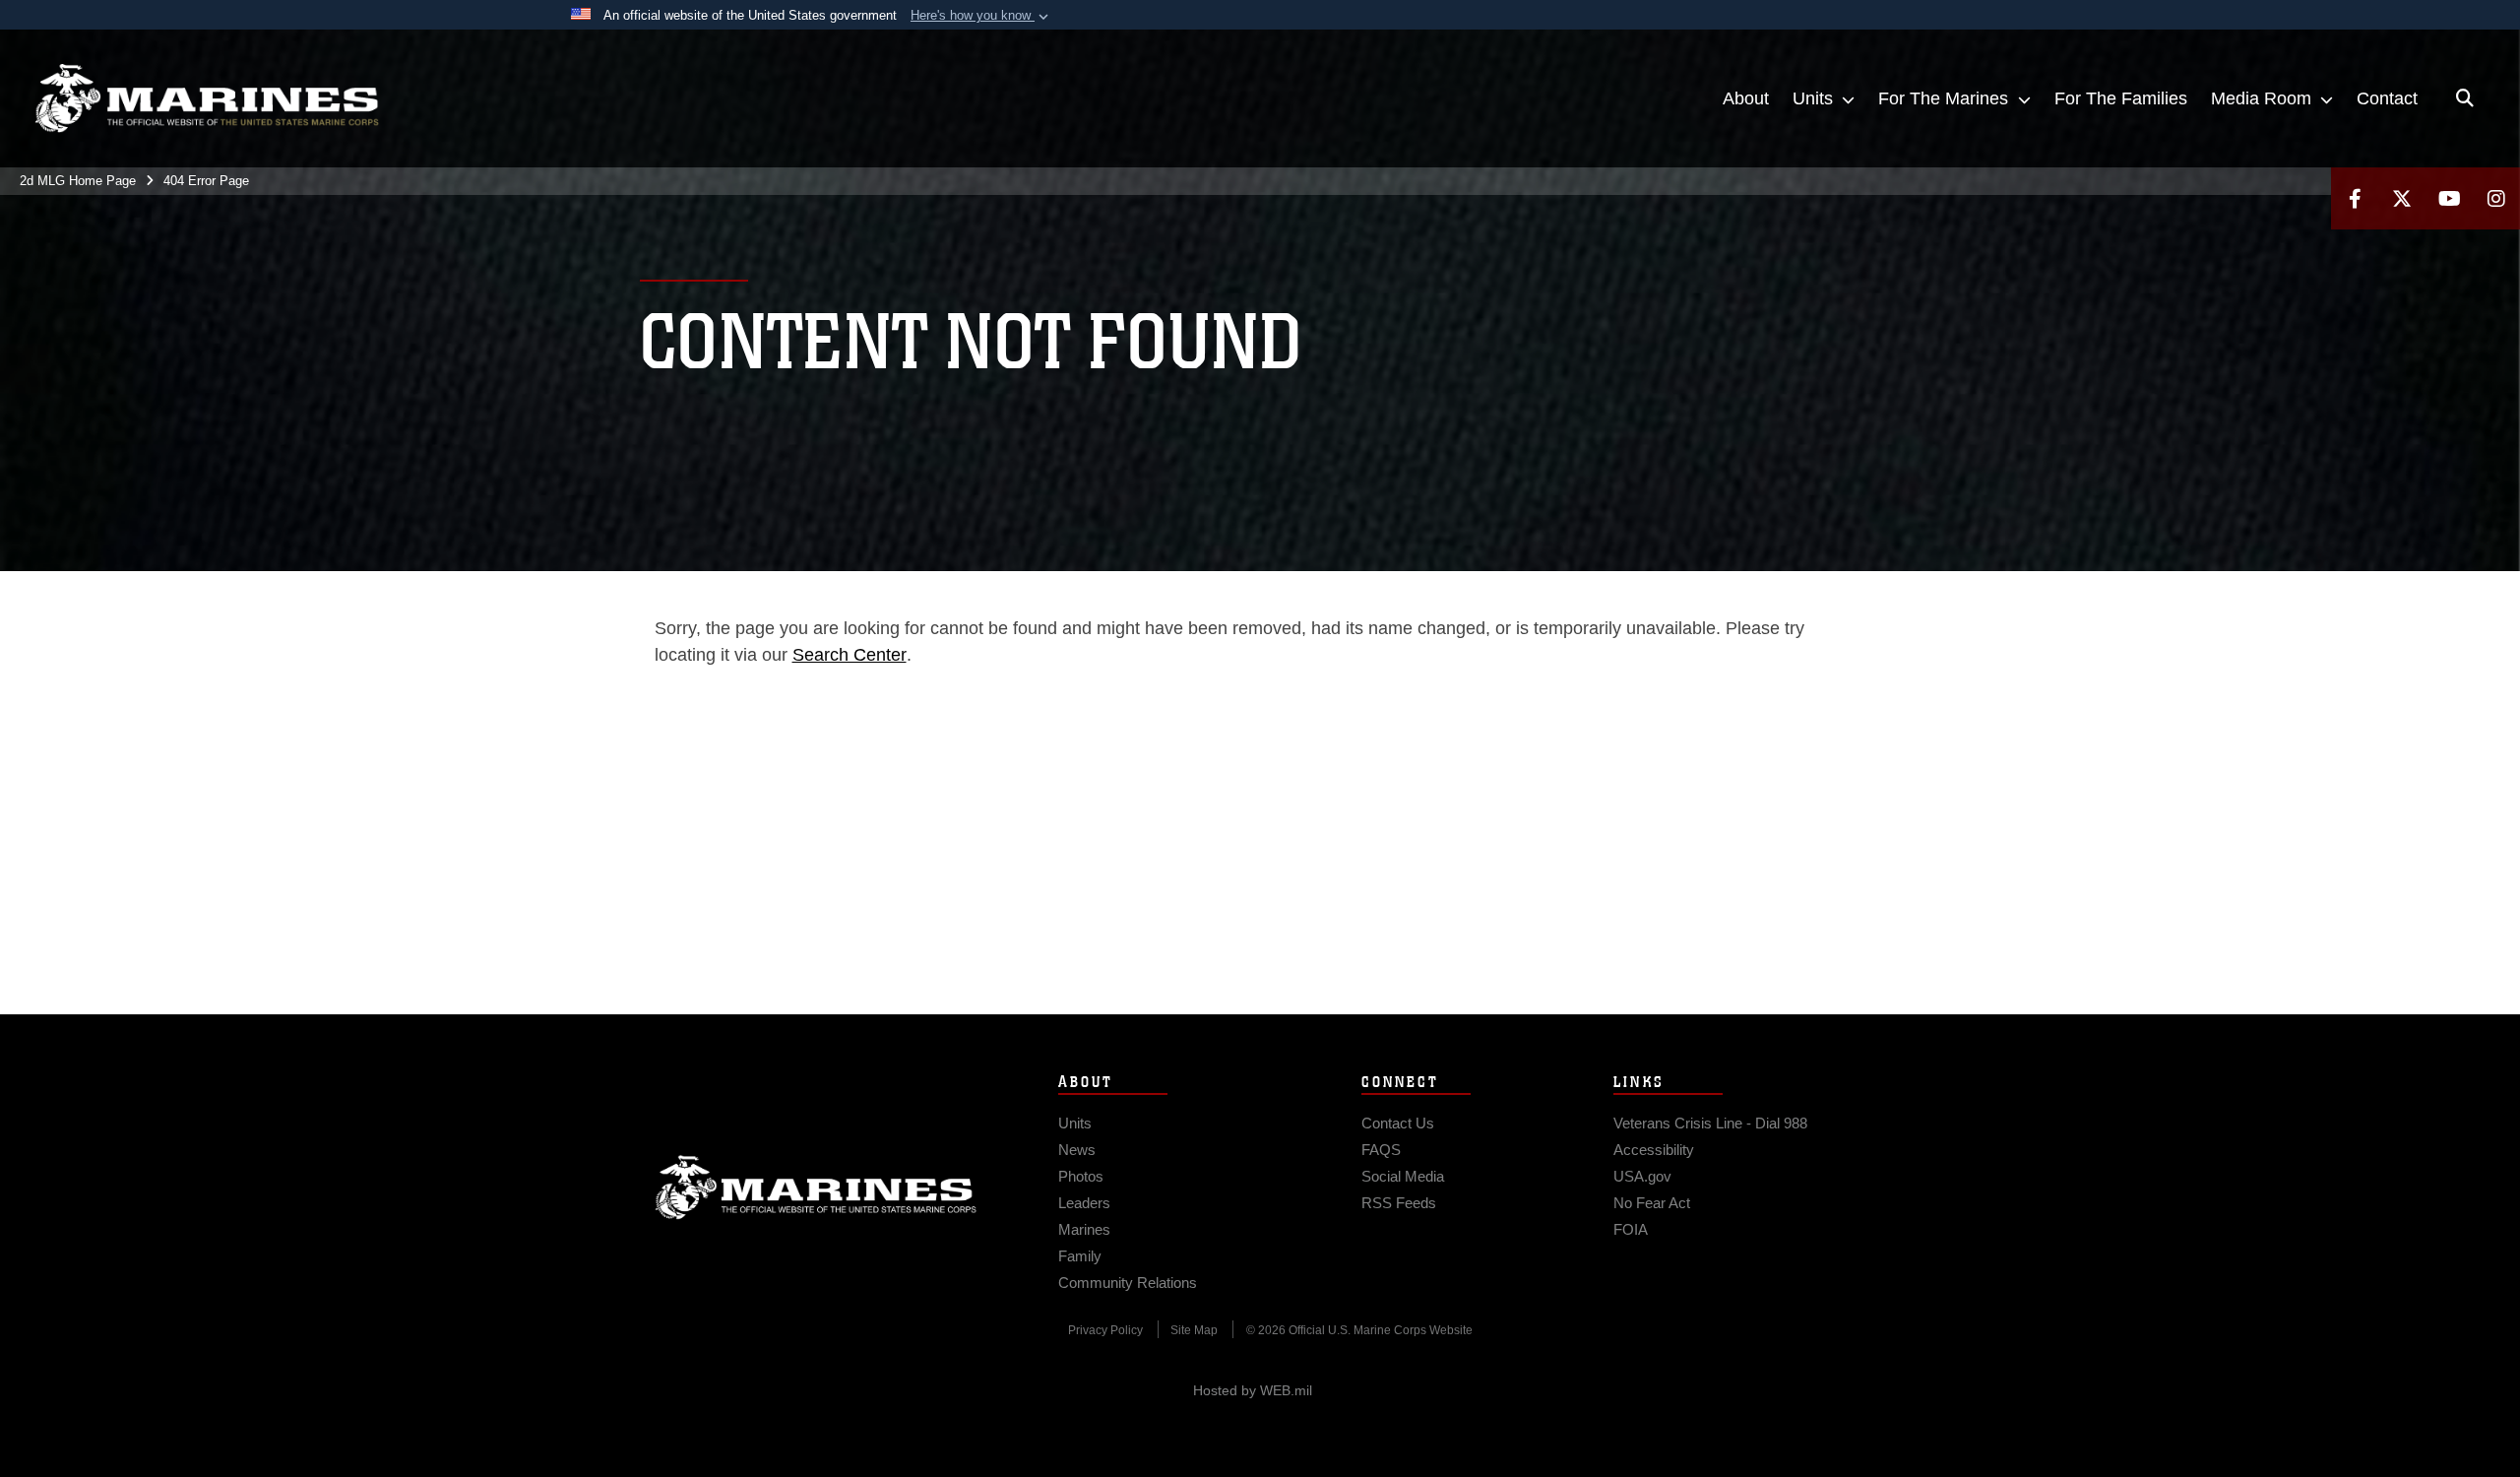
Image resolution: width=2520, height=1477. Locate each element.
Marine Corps (816, 1188)
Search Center (850, 655)
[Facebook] (2355, 198)
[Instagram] (2496, 198)
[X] (2402, 198)
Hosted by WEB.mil (1253, 1390)
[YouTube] (2449, 198)
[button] (981, 16)
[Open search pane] (2465, 98)
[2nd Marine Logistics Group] (207, 98)
